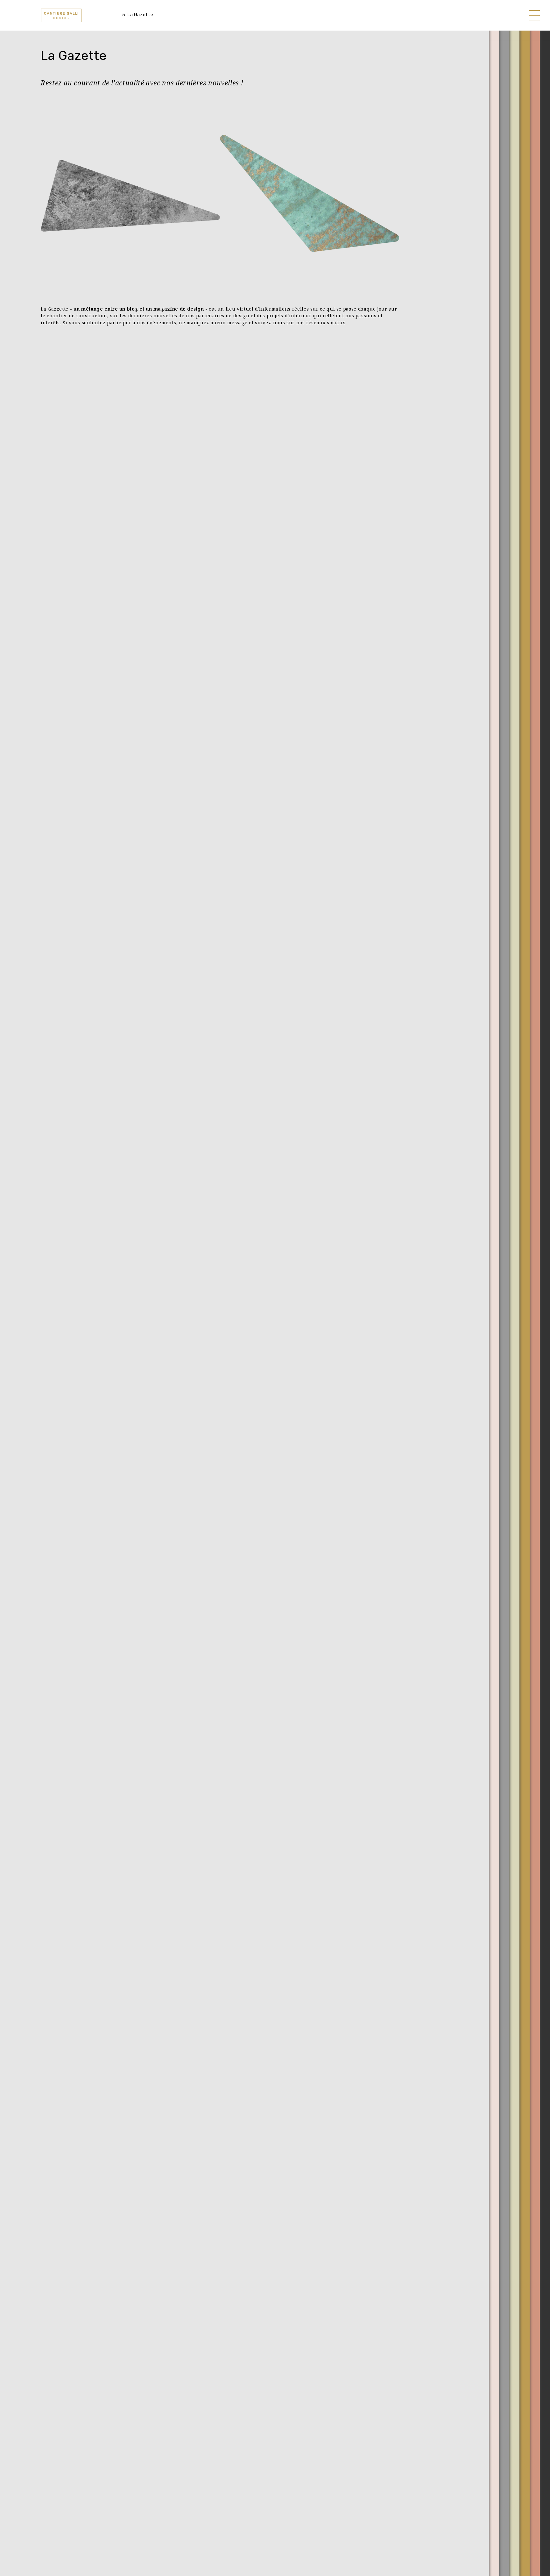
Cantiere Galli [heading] (61, 15)
